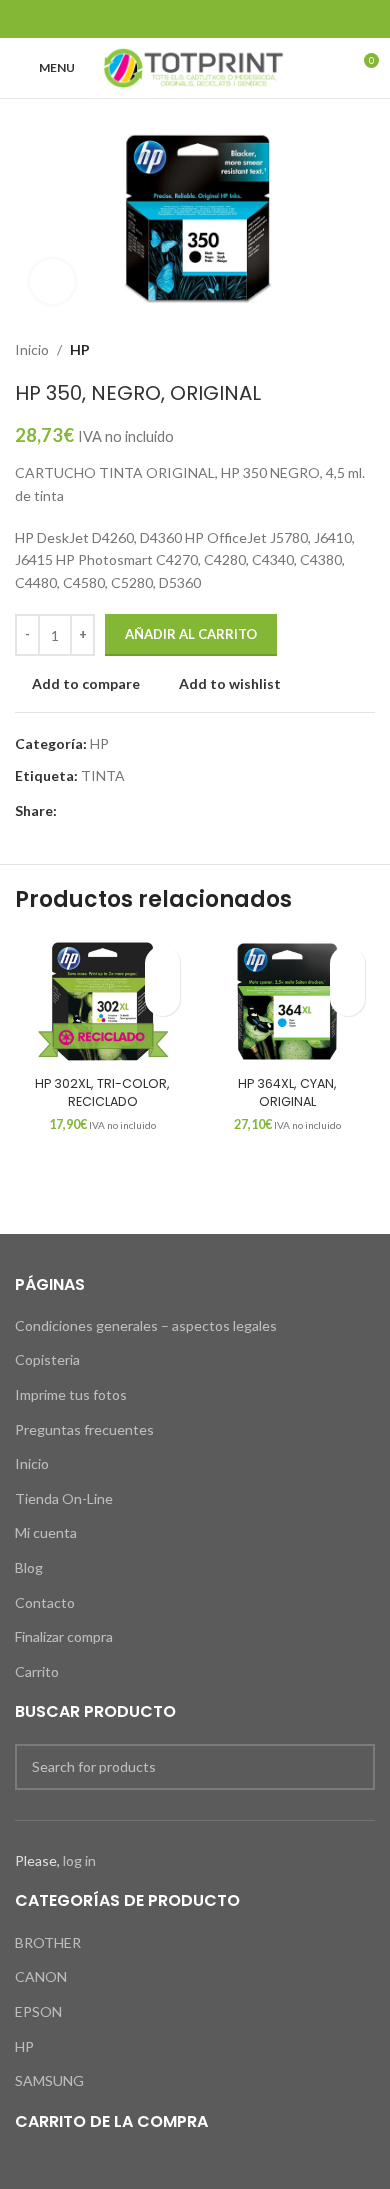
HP (80, 349)
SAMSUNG (49, 2080)
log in (79, 1860)
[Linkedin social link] (220, 19)
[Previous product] (325, 350)
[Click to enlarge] (52, 281)
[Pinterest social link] (194, 19)
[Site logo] (195, 66)
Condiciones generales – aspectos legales (146, 1325)
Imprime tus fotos (71, 1394)
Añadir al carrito (191, 634)
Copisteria (47, 1359)
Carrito (37, 1671)
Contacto (45, 1602)
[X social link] (169, 19)
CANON (41, 1976)
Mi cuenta (46, 1532)
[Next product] (365, 350)
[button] (162, 998)
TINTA (103, 775)
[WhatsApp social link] (245, 19)
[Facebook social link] (144, 19)
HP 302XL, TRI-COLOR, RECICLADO (102, 1092)
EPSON (38, 2011)
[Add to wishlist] (162, 963)
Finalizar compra (64, 1636)
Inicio (32, 349)
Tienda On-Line (64, 1498)
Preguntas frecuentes (84, 1429)
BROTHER (48, 1942)
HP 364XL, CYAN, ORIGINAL (287, 1092)
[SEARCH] (352, 1767)
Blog (29, 1567)
